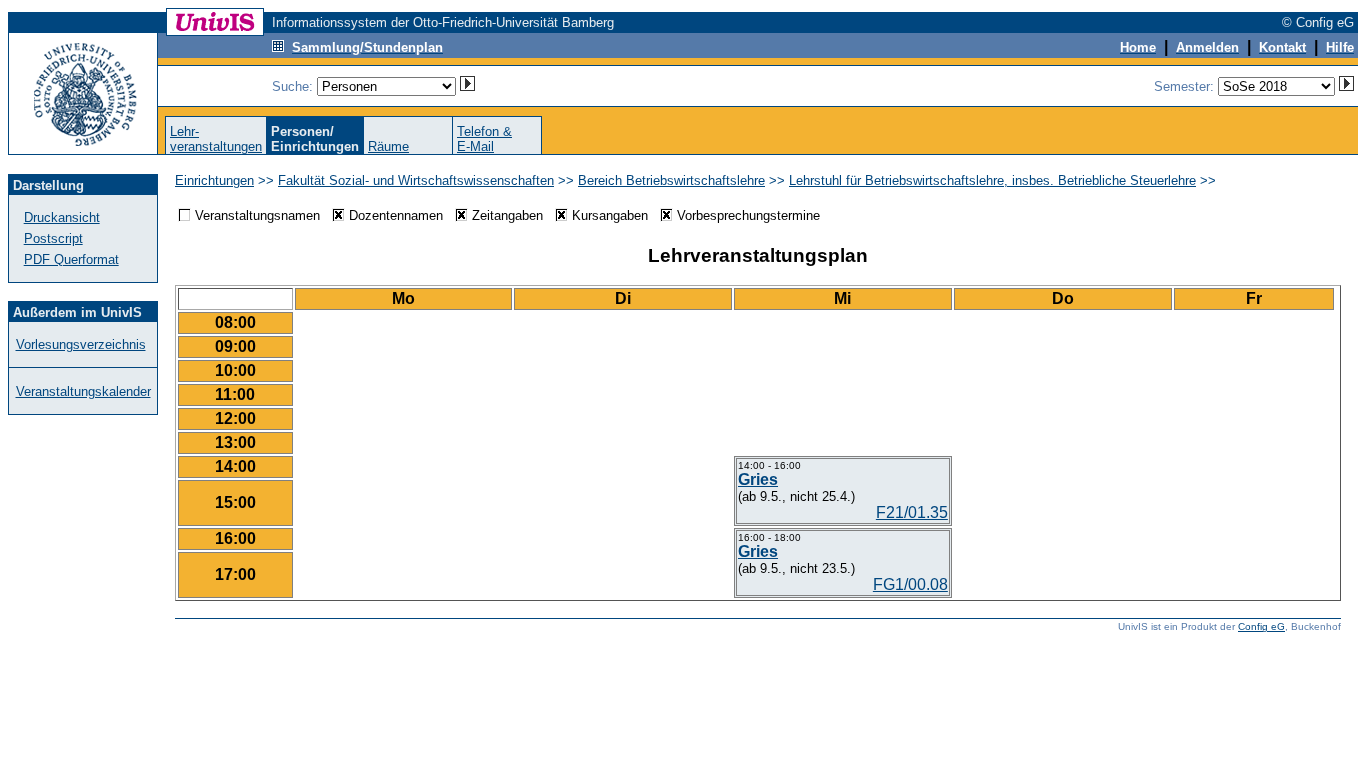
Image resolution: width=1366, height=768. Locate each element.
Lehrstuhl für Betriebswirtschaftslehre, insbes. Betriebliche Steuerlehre (992, 180)
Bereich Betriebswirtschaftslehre (671, 180)
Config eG (1261, 626)
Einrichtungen (214, 180)
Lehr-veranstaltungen (216, 139)
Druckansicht (62, 217)
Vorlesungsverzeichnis (81, 344)
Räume (388, 146)
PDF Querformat (71, 259)
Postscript (53, 238)
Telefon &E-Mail (484, 139)
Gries (758, 479)
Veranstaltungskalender (83, 391)
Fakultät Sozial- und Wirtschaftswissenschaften (416, 180)
